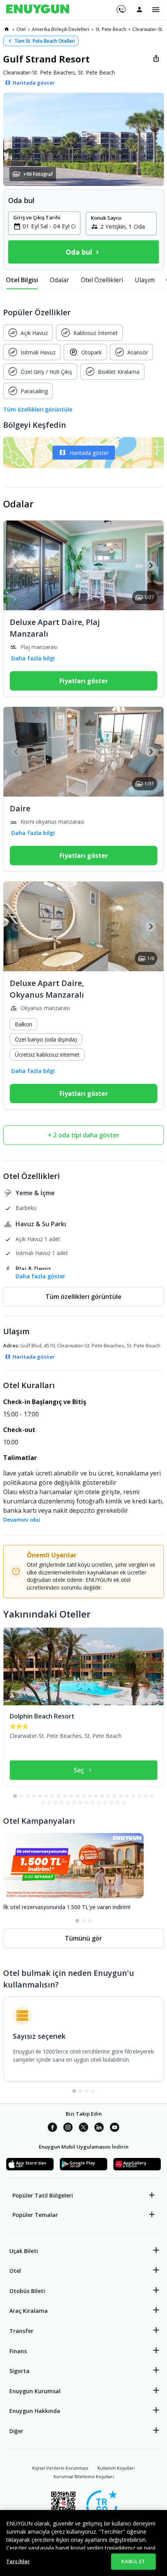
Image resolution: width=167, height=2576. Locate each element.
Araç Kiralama (29, 2311)
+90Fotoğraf (38, 174)
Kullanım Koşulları (116, 2468)
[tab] (22, 280)
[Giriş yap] (139, 9)
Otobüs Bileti (27, 2291)
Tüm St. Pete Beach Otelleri (45, 41)
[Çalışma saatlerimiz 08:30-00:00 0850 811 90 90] (121, 7)
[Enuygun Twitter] (83, 2128)
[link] (7, 29)
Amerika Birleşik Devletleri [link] (61, 29)
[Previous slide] (17, 565)
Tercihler (18, 2561)
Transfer (21, 2331)
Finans (18, 2351)
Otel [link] (21, 29)
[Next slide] (150, 565)
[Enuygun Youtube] (115, 2128)
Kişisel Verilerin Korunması (60, 2468)
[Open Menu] (156, 10)
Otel (15, 2271)
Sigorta (19, 2371)
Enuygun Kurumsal (35, 2391)
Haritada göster (89, 453)
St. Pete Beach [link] (111, 29)
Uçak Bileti (24, 2251)
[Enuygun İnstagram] (68, 2128)
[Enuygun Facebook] (52, 2128)
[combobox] (49, 226)
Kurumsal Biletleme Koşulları (84, 2476)
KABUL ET (133, 2561)
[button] (83, 139)
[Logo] (38, 10)
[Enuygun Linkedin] (99, 2128)
